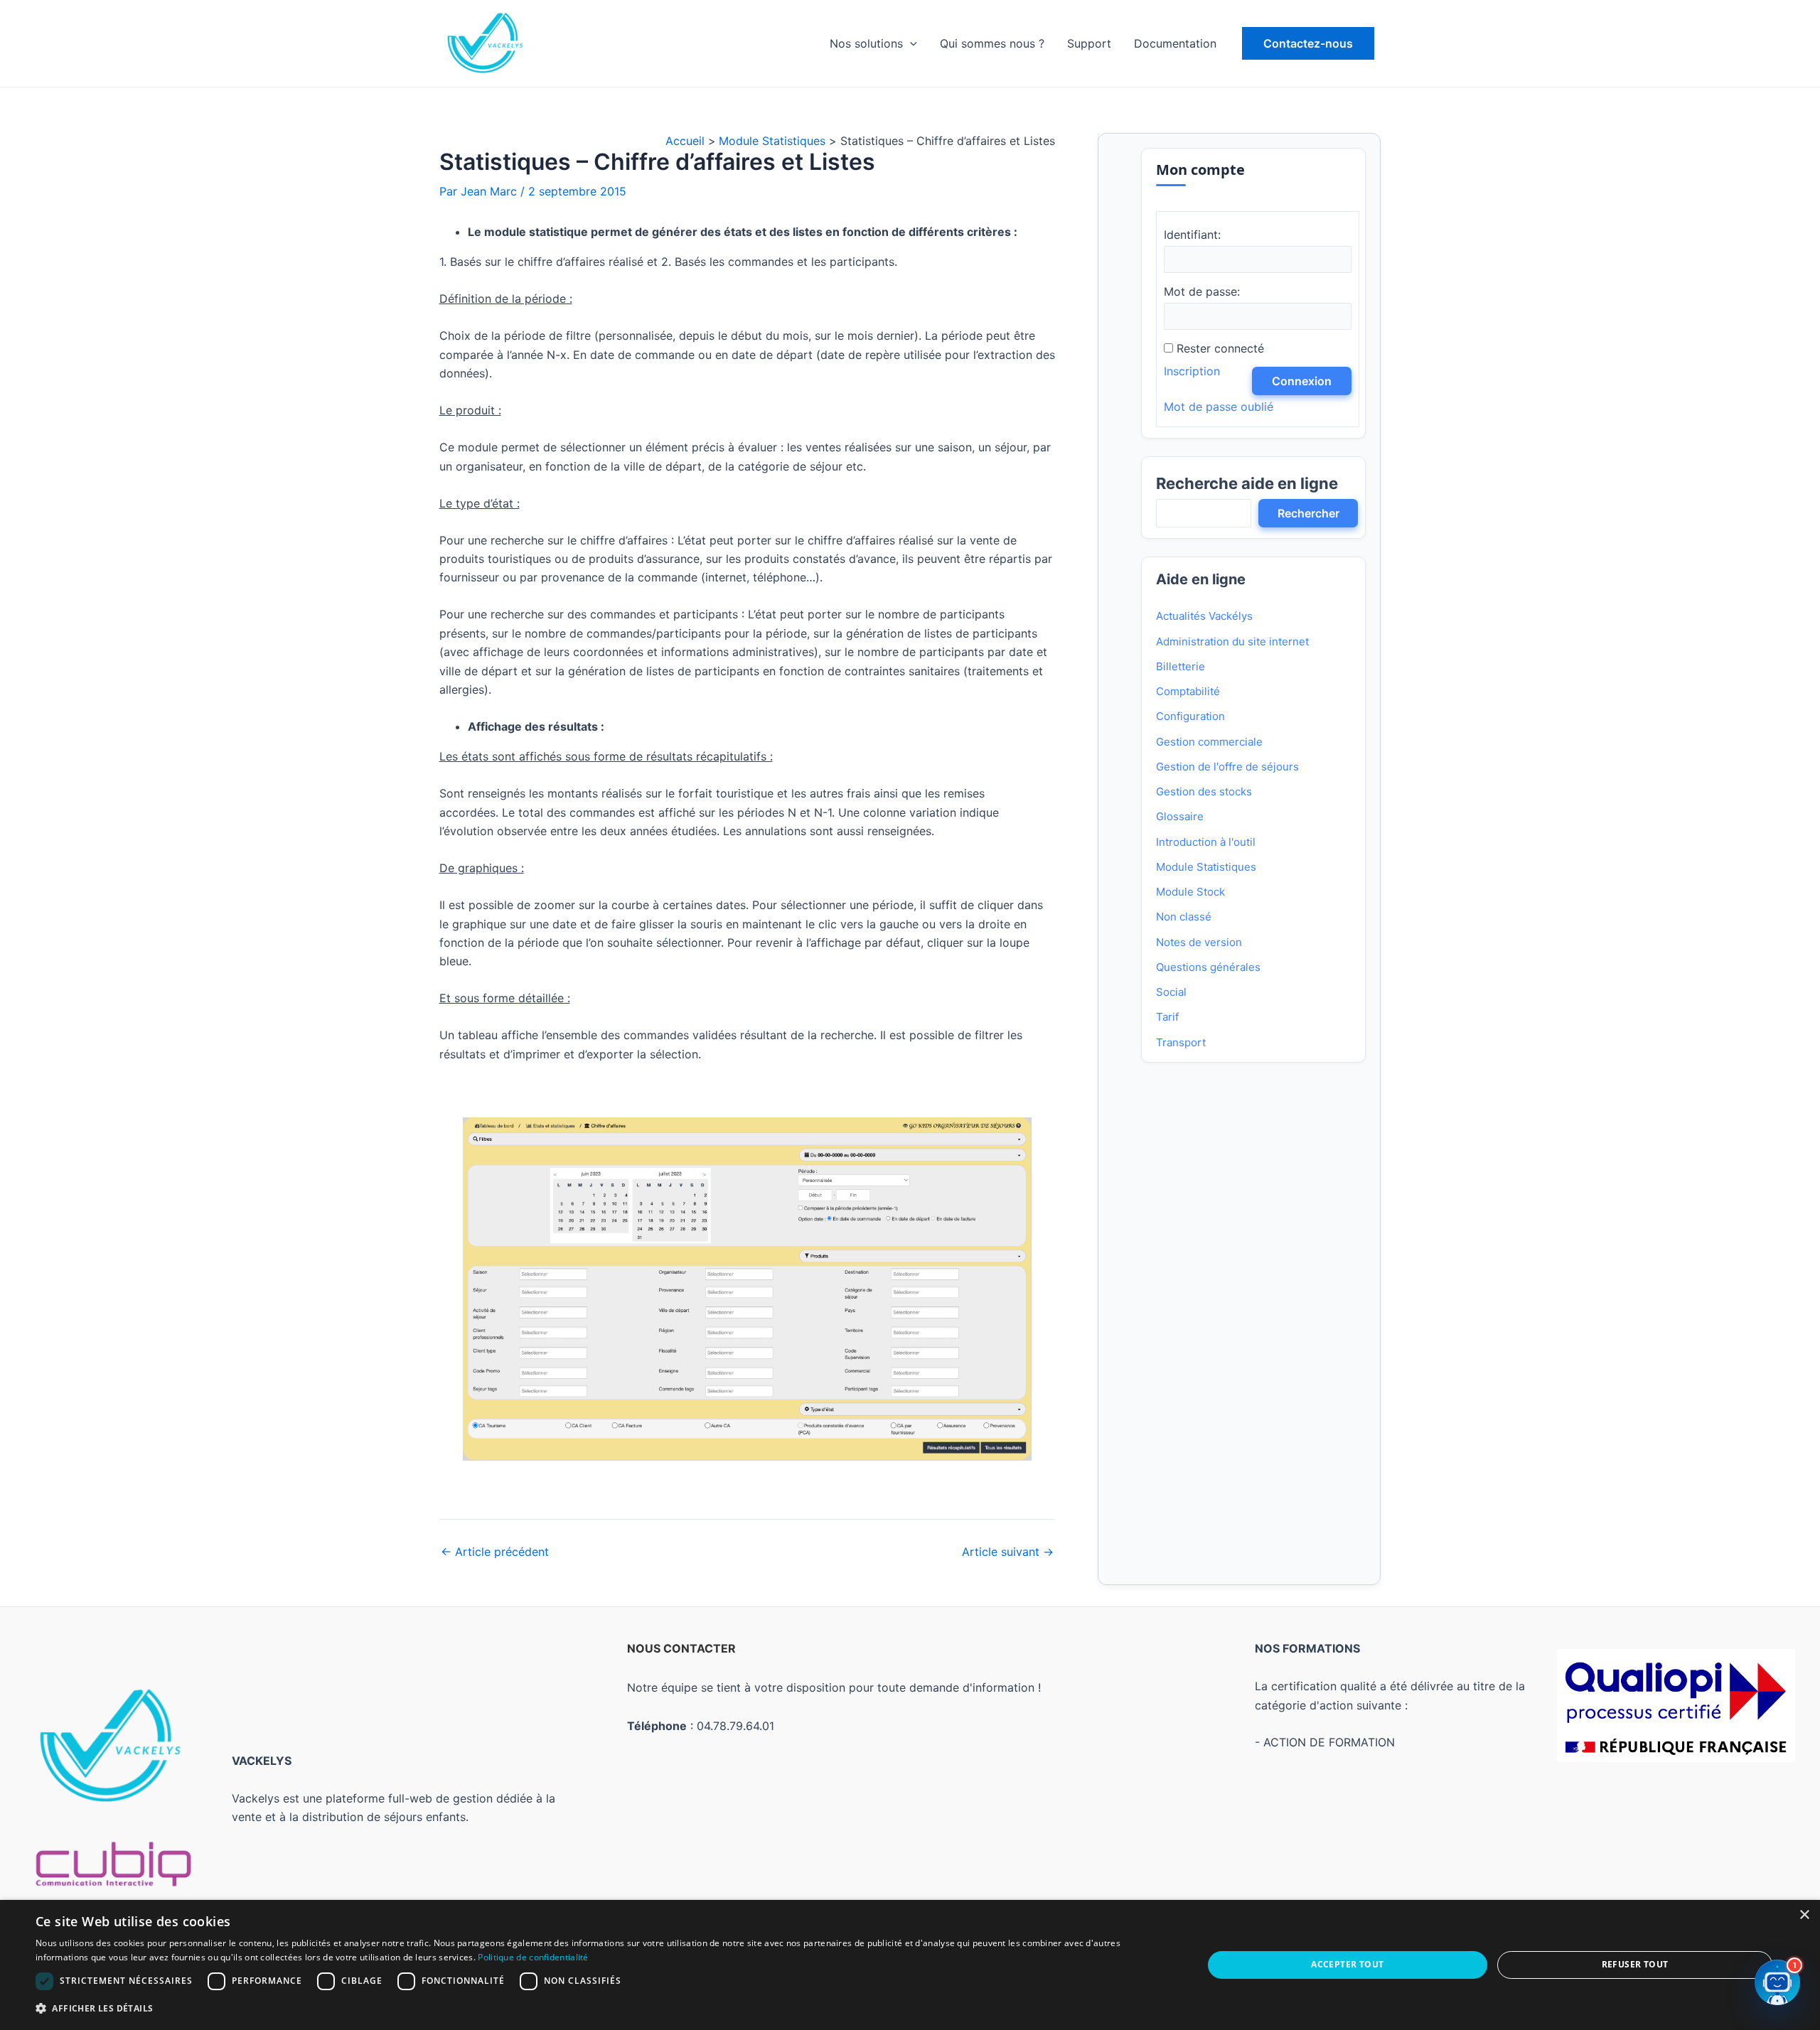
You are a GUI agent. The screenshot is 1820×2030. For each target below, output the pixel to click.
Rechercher (1308, 513)
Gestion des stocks (1204, 791)
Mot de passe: (1202, 291)
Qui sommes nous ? (992, 43)
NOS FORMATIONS (1307, 1648)
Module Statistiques (1206, 867)
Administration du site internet (1232, 641)
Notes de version (1199, 942)
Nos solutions (866, 43)
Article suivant (1008, 1552)
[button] (1308, 43)
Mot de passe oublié (1219, 407)
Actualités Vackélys (1204, 616)
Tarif (1167, 1017)
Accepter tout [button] (1347, 1964)
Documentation (1175, 43)
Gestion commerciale (1209, 742)
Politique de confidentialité (533, 1957)
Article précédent (495, 1552)
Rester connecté (1220, 348)
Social (1171, 992)
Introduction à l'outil (1206, 842)
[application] (910, 43)
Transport (1181, 1042)
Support (1089, 43)
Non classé (1184, 917)
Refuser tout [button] (1635, 1964)
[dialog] (910, 1965)
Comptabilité (1188, 691)
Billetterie (1181, 666)
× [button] (1804, 1915)
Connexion (1302, 381)
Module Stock (1190, 892)
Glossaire (1180, 816)
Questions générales (1208, 967)
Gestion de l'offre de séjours (1227, 767)
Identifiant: (1192, 235)
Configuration (1190, 716)
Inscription (1192, 371)
